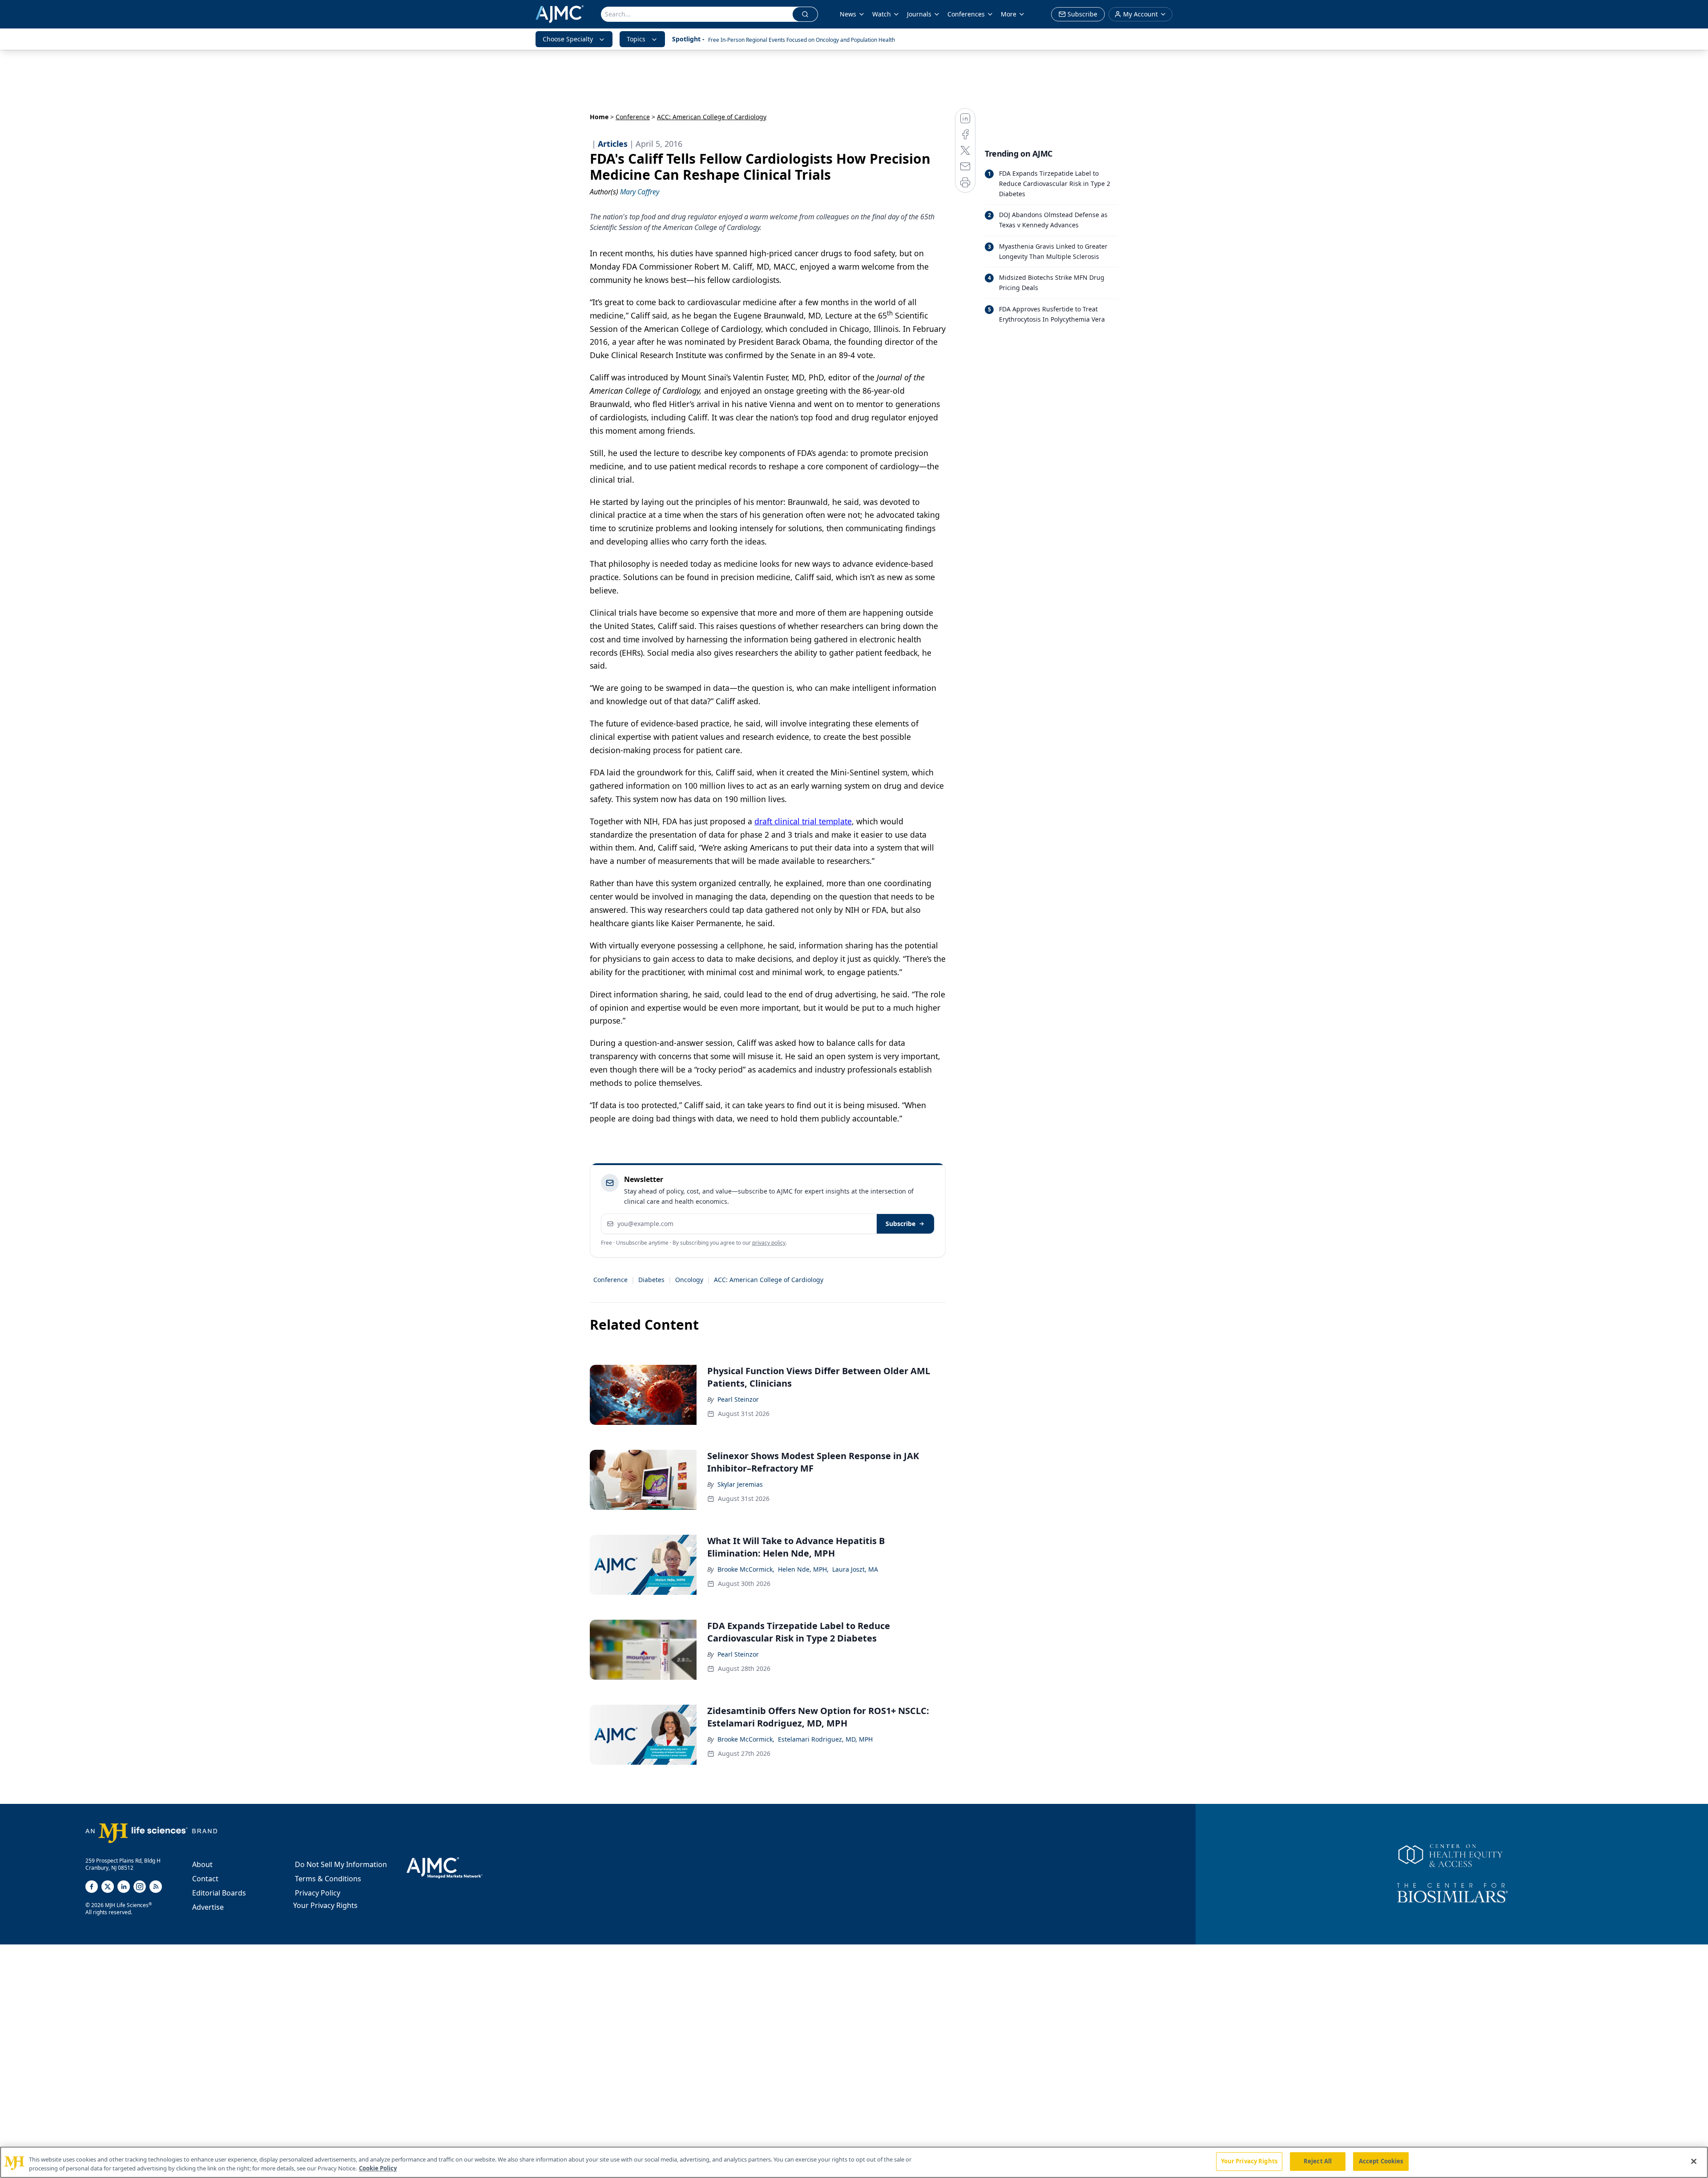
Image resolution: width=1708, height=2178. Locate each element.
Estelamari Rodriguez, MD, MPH (825, 1739)
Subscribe (900, 1224)
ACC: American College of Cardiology (769, 1280)
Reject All (1318, 2161)
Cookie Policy (378, 2168)
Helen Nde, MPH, (803, 1569)
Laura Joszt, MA (855, 1569)
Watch (882, 14)
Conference (633, 117)
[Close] (1694, 2161)
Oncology (689, 1280)
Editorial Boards (219, 1893)
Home (599, 117)
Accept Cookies (1381, 2161)
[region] (854, 2162)
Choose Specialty (568, 39)
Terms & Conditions (328, 1879)
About (202, 1864)
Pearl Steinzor (738, 1399)
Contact (205, 1879)
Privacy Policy (318, 1893)
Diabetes (651, 1280)
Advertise (208, 1907)
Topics (636, 39)
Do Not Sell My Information (341, 1864)
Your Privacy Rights (325, 1905)
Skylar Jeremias (740, 1484)
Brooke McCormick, (746, 1569)
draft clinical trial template (803, 821)
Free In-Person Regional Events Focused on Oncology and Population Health (802, 40)
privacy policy (769, 1243)
